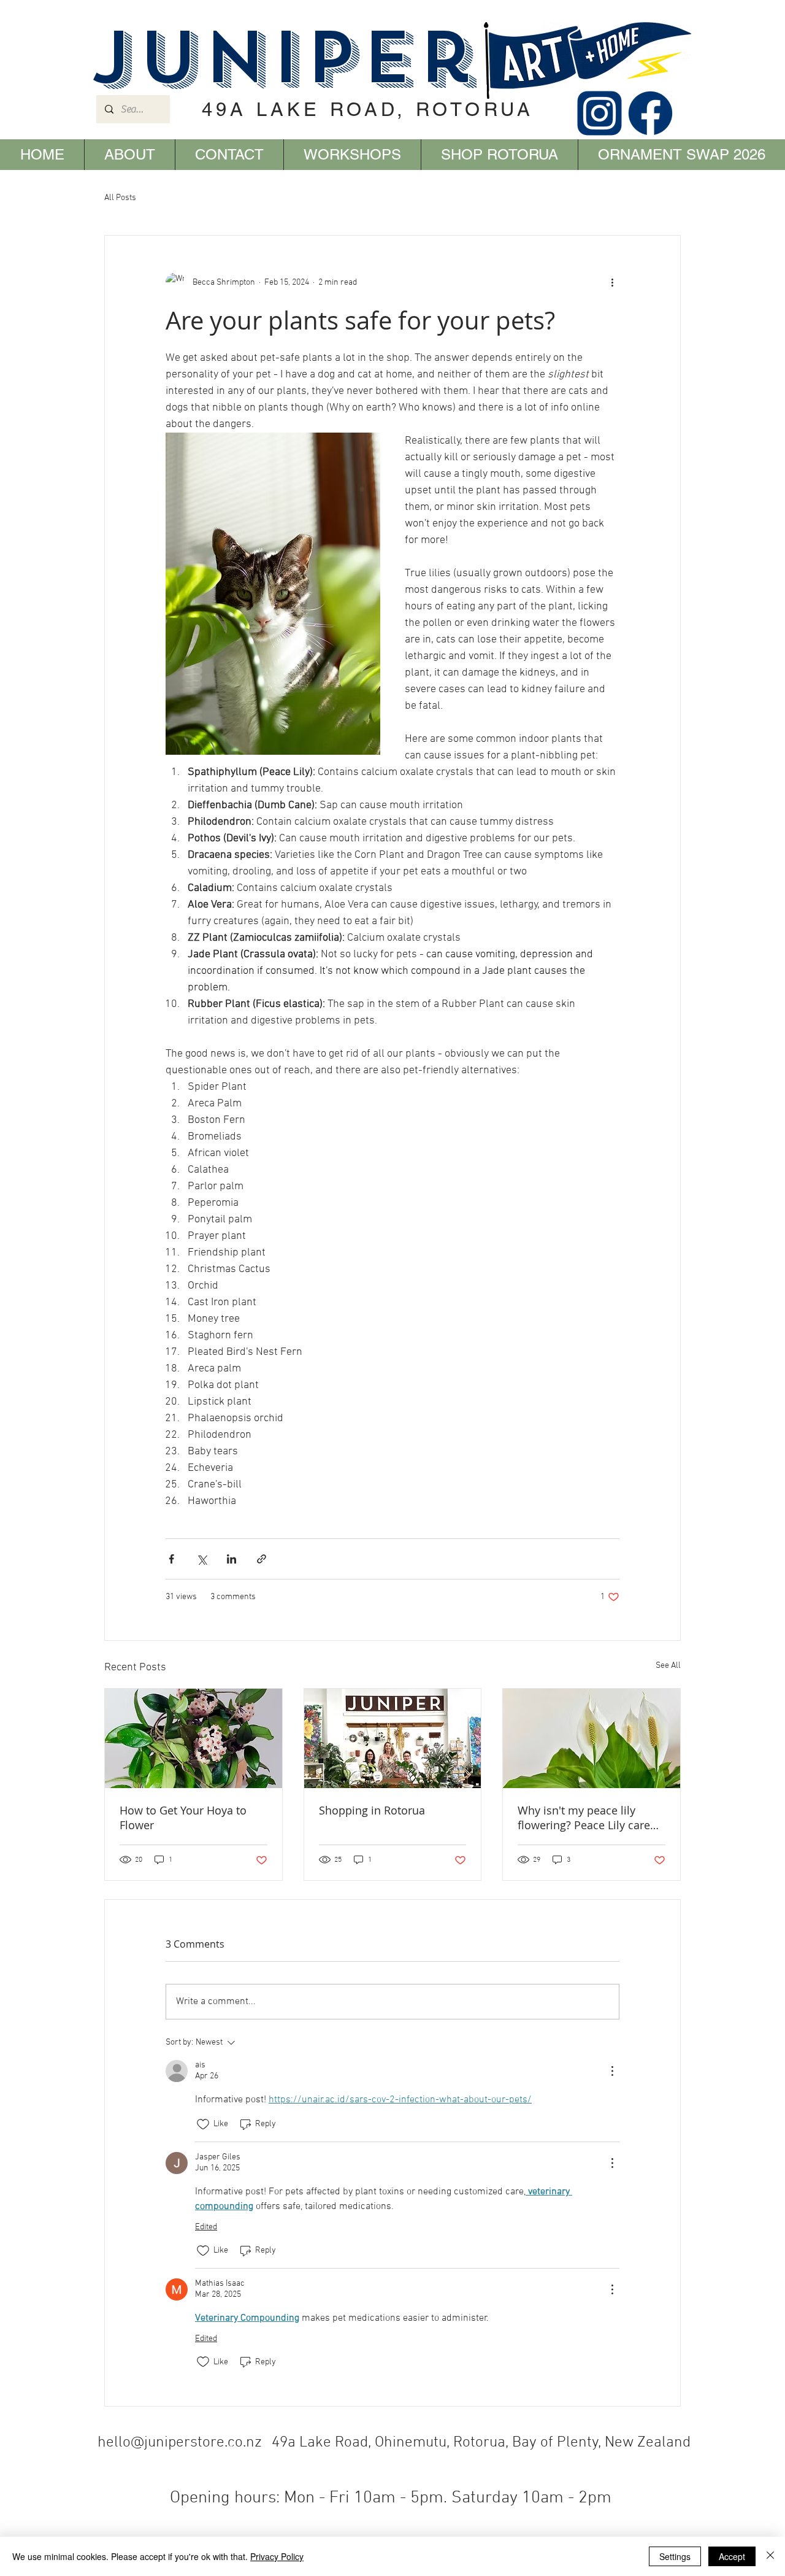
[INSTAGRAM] (599, 113)
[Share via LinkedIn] (232, 1559)
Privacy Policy (277, 2556)
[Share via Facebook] (171, 1559)
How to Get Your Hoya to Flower (183, 1818)
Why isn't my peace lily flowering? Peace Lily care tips (584, 1818)
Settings (675, 2556)
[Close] (770, 2556)
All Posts (120, 198)
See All (668, 1666)
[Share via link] (262, 1559)
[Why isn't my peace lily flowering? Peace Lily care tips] (592, 1738)
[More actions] (612, 282)
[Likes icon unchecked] (203, 2124)
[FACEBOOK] (650, 113)
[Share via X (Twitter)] (201, 1559)
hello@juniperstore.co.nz (180, 2443)
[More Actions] (612, 2071)
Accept (732, 2556)
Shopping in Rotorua (372, 1810)
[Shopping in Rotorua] (393, 1738)
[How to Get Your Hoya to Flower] (193, 1738)
